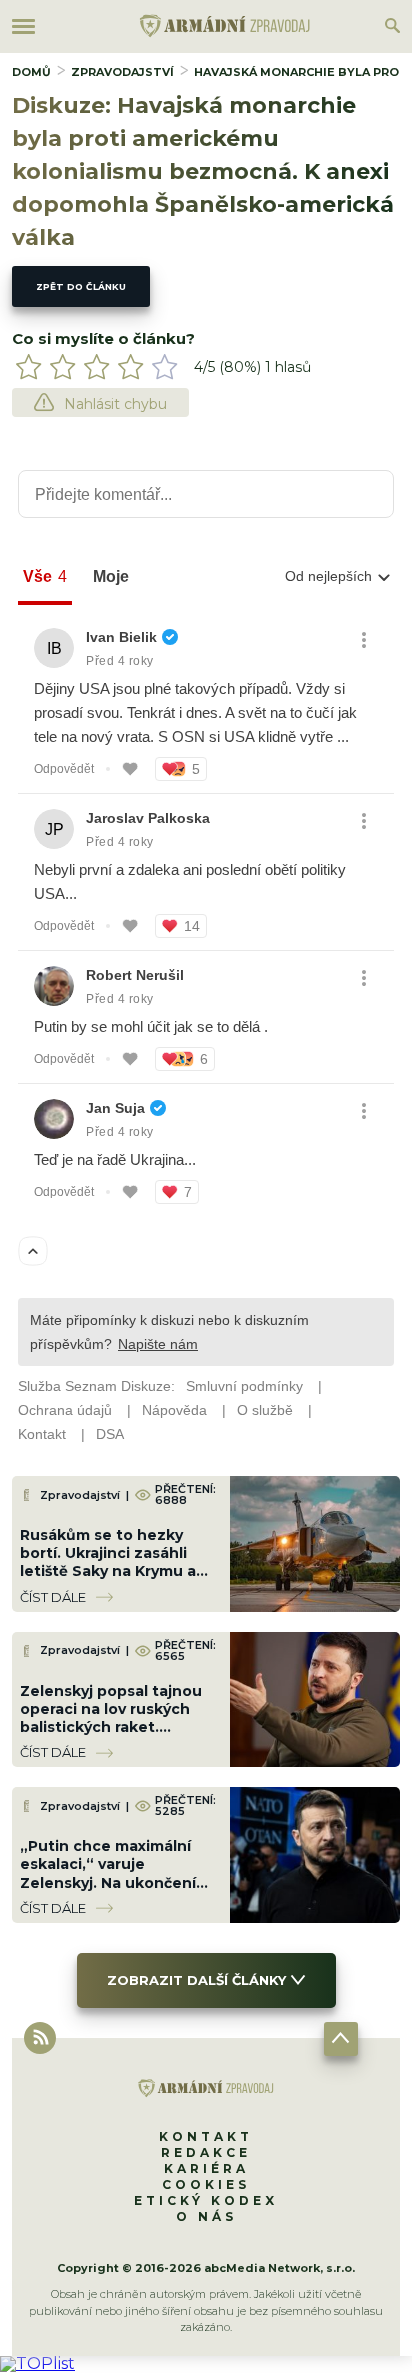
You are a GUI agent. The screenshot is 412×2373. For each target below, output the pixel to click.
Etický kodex (206, 2200)
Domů (31, 72)
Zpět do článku (81, 286)
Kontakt (206, 2136)
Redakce (206, 2152)
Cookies (206, 2184)
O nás (206, 2216)
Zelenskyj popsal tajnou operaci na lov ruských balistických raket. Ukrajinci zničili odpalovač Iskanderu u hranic (117, 1727)
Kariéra (206, 2168)
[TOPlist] (37, 2363)
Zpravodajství (122, 72)
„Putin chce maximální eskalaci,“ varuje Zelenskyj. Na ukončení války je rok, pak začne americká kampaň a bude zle (116, 1891)
